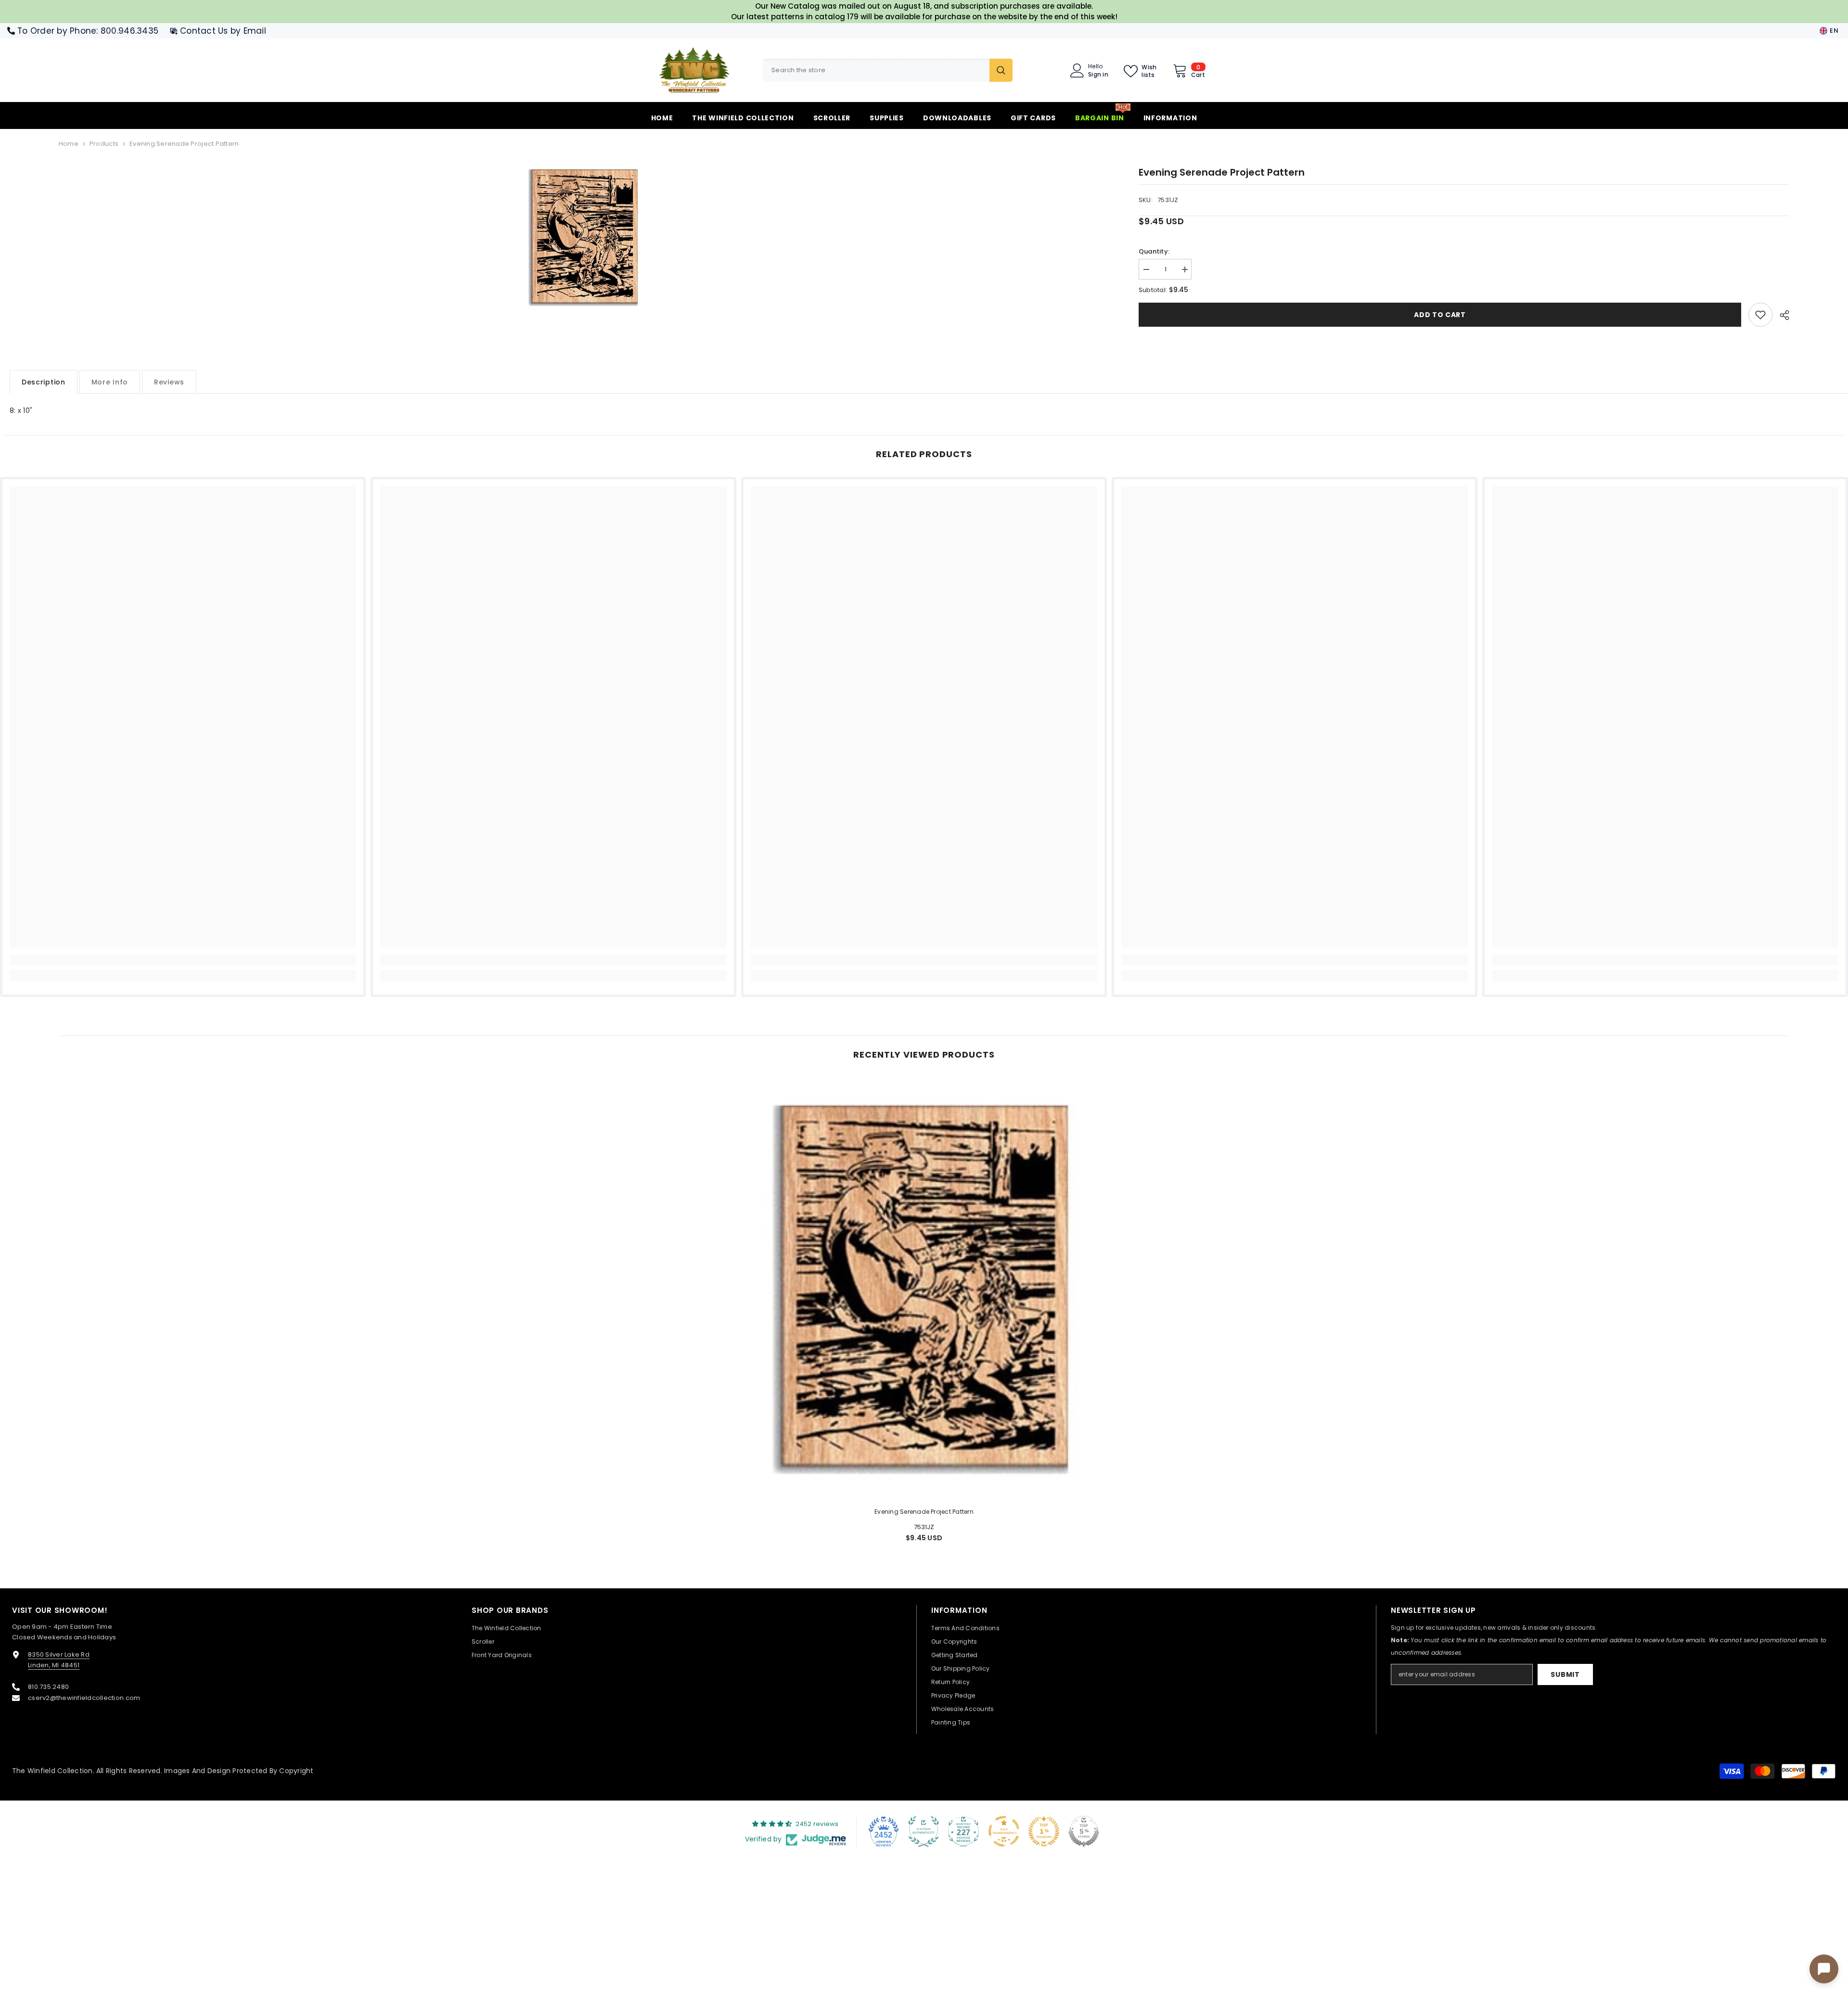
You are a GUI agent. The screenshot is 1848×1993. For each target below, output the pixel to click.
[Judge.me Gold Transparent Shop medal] (1004, 1831)
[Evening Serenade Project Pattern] (924, 1288)
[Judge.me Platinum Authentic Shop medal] (924, 1831)
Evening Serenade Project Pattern (924, 1512)
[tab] (44, 382)
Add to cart (1440, 315)
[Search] (888, 70)
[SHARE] (1781, 315)
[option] (584, 237)
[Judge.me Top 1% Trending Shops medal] (1044, 1831)
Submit (1565, 1674)
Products (104, 144)
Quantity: (1154, 251)
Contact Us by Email (223, 31)
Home (69, 144)
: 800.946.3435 (127, 31)
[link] (1760, 315)
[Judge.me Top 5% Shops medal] (1084, 1831)
